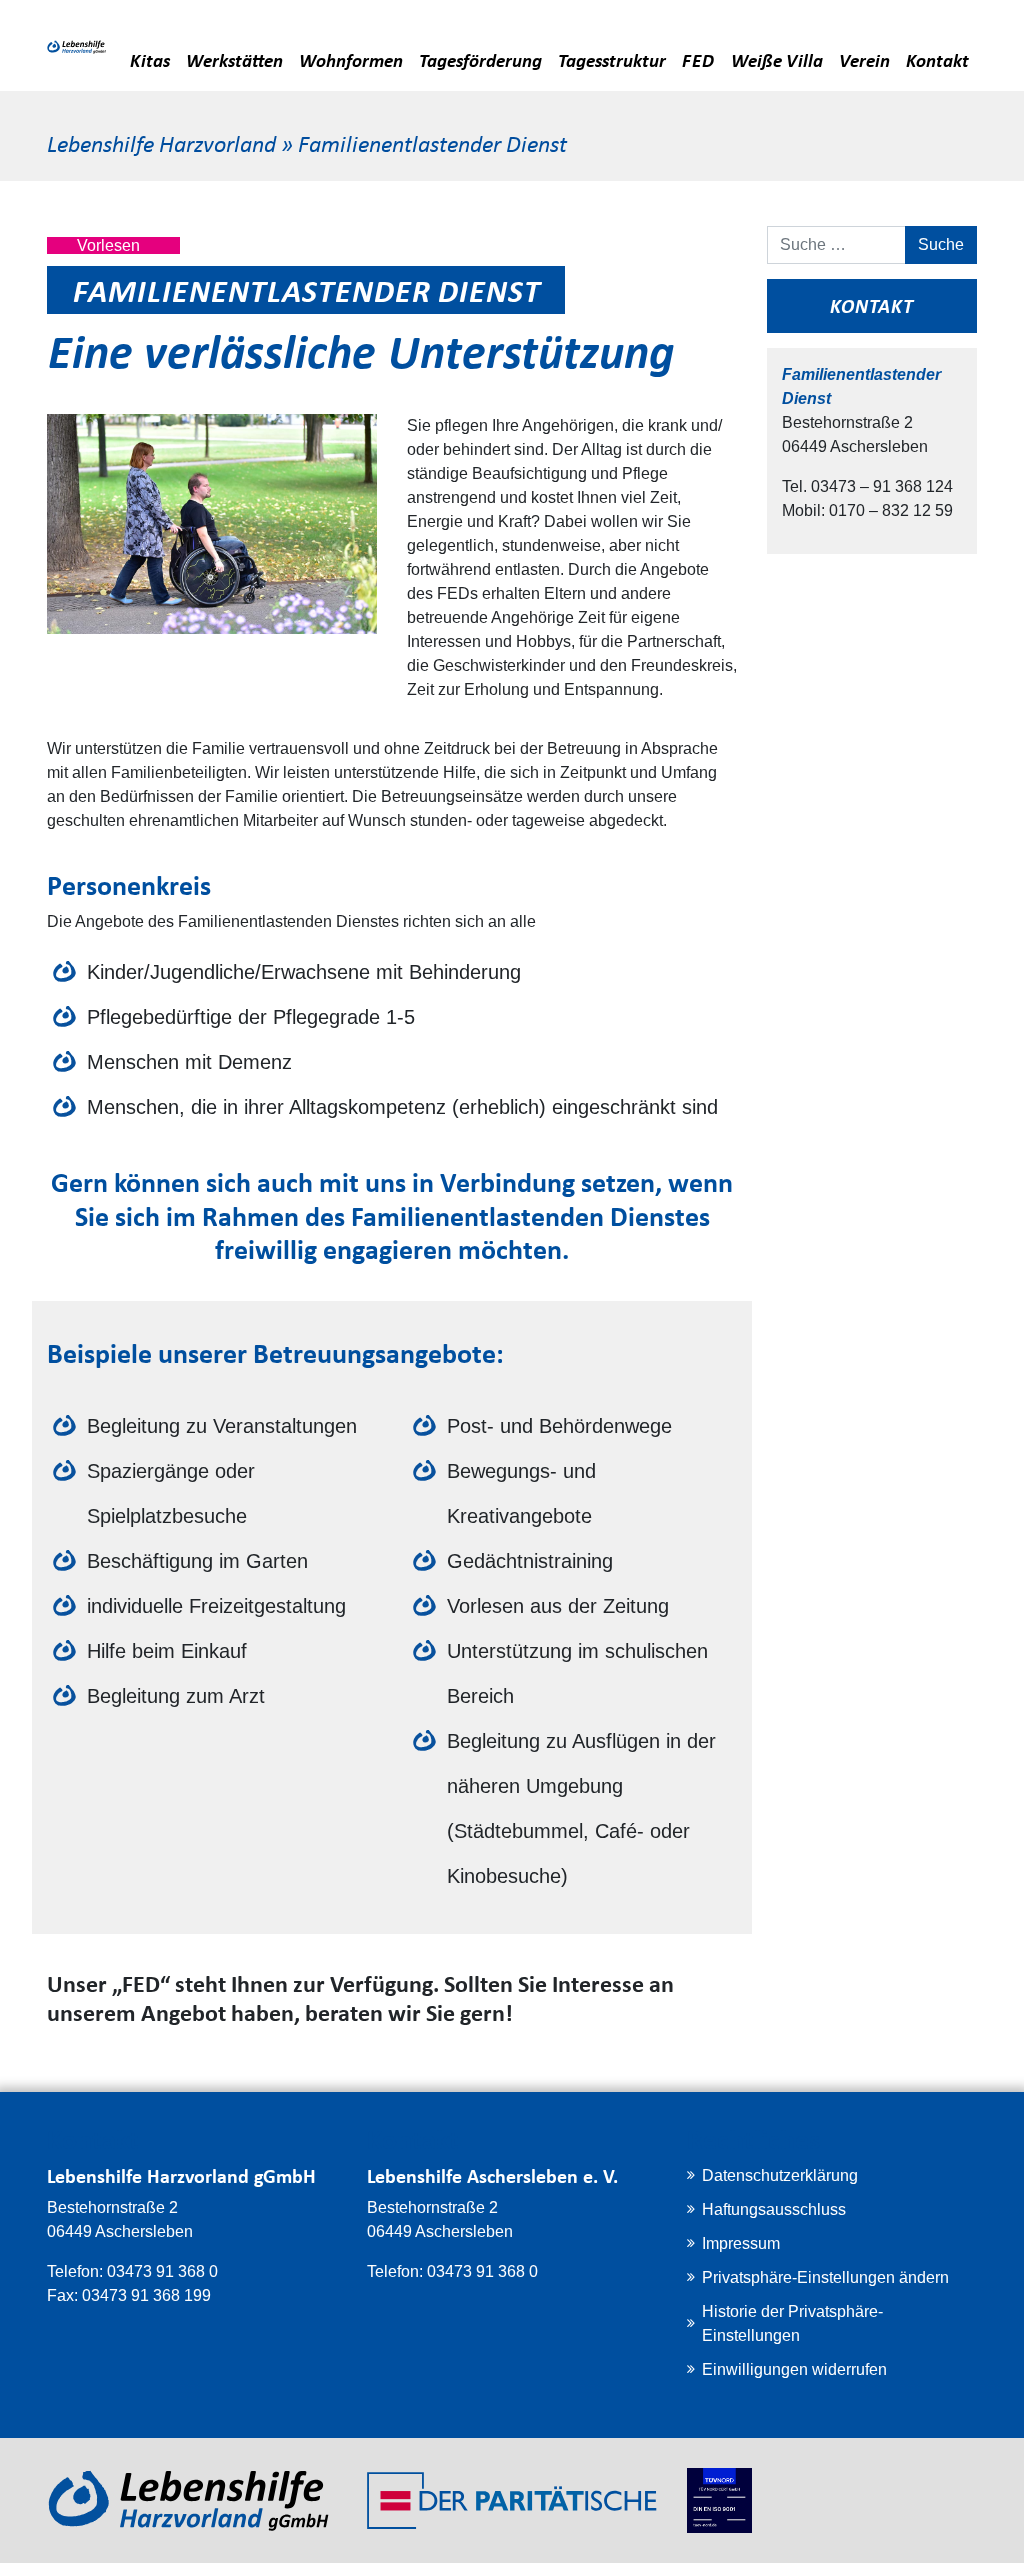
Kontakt (937, 59)
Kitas (150, 59)
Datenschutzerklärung (780, 2175)
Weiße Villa (777, 59)
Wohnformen (351, 59)
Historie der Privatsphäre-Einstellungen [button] (792, 2323)
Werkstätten (234, 59)
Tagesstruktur (612, 59)
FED (698, 59)
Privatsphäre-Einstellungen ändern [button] (825, 2277)
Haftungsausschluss (774, 2209)
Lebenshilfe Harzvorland (161, 142)
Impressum (741, 2243)
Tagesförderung (480, 59)
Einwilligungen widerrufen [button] (794, 2369)
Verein (864, 59)
